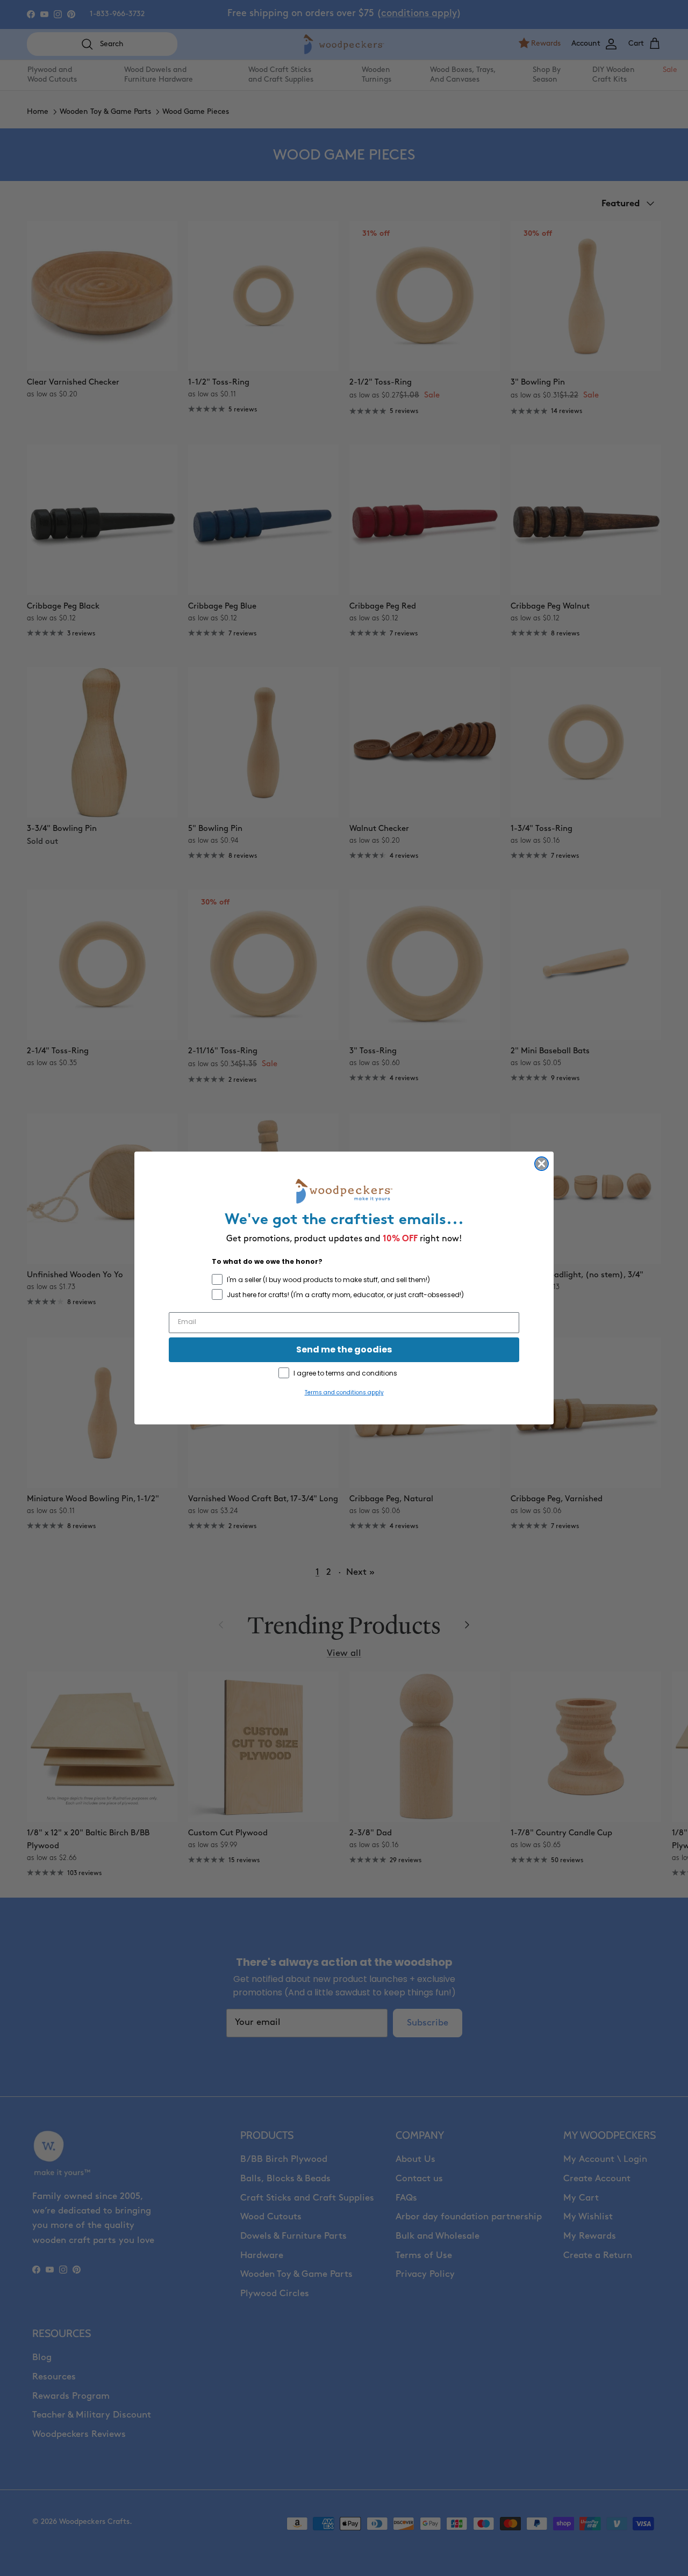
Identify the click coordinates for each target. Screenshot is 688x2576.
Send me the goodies (344, 1349)
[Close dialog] (542, 1164)
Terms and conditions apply (344, 1392)
